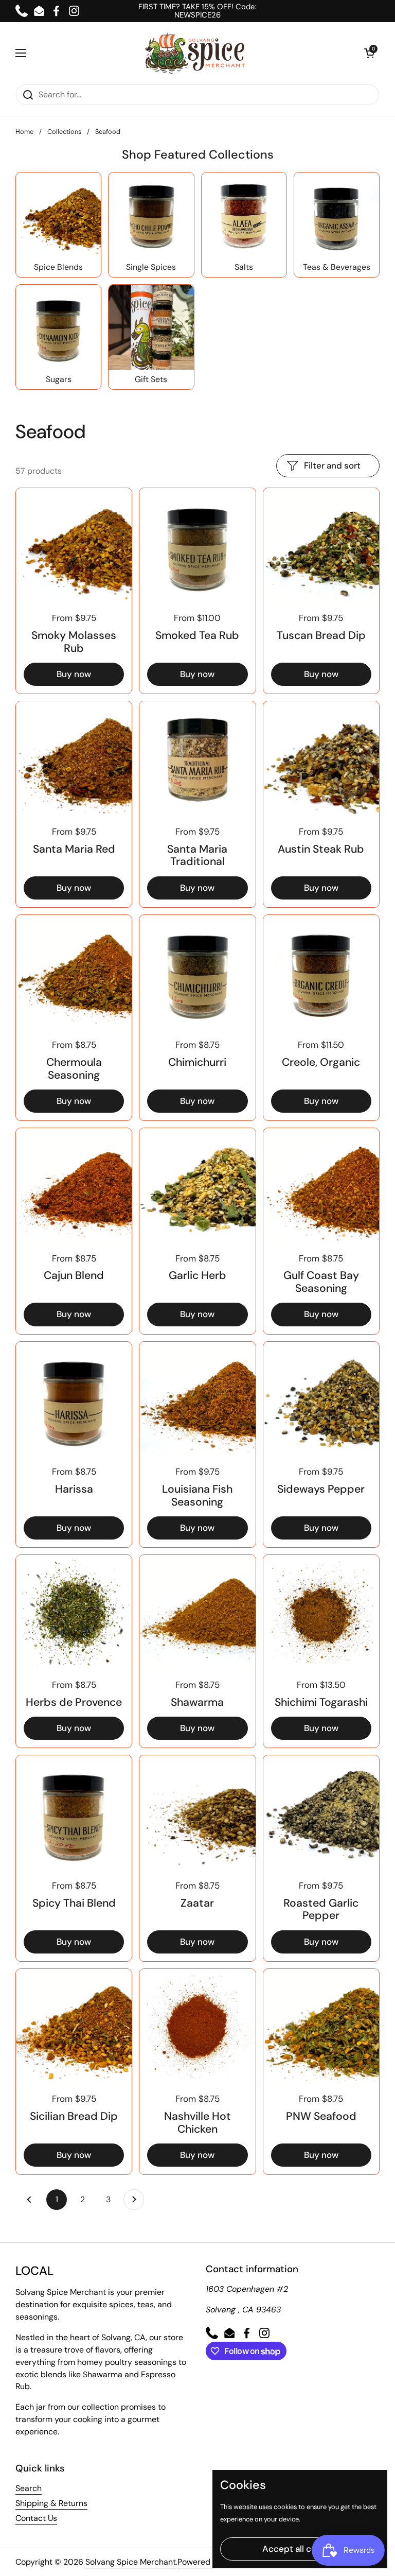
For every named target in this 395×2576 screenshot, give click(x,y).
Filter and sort (332, 465)
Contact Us (36, 2518)
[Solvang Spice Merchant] (195, 53)
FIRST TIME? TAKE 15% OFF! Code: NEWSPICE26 (197, 11)
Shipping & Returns (51, 2503)
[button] (369, 53)
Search (29, 2488)
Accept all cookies (300, 2549)
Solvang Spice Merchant (131, 2562)
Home (24, 132)
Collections (64, 132)
